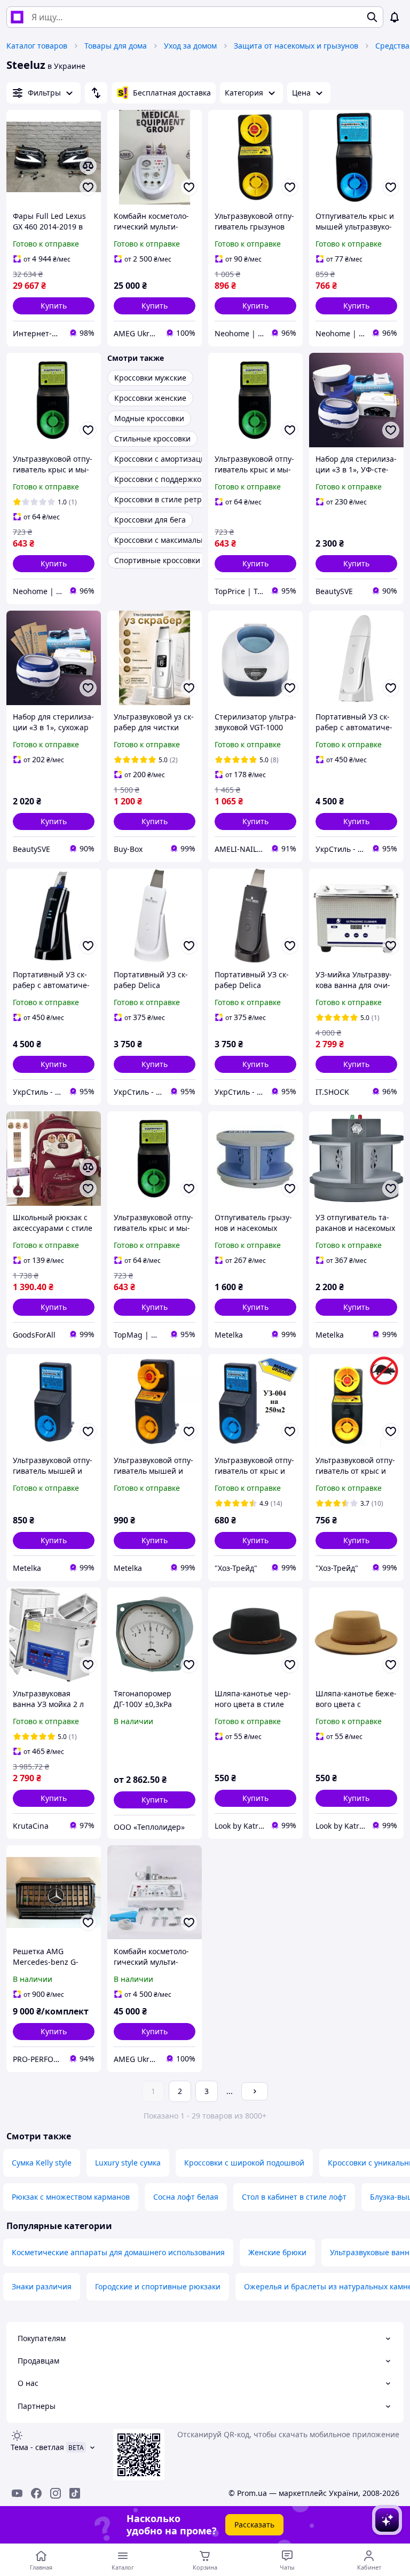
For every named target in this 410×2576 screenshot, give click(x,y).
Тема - (37, 2447)
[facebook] (36, 2493)
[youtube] (17, 2493)
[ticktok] (75, 2493)
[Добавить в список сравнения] (88, 166)
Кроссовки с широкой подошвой (244, 2163)
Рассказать (254, 2524)
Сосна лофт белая (186, 2197)
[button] (54, 306)
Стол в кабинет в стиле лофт (294, 2197)
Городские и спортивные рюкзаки (158, 2286)
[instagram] (56, 2493)
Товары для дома (116, 46)
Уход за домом (190, 46)
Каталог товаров (37, 46)
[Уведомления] (395, 17)
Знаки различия (42, 2286)
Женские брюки (277, 2252)
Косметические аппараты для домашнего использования (118, 2252)
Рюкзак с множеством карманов (71, 2197)
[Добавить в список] (88, 187)
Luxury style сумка (128, 2163)
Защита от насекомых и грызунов (296, 46)
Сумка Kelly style (42, 2163)
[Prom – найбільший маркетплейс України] (17, 17)
